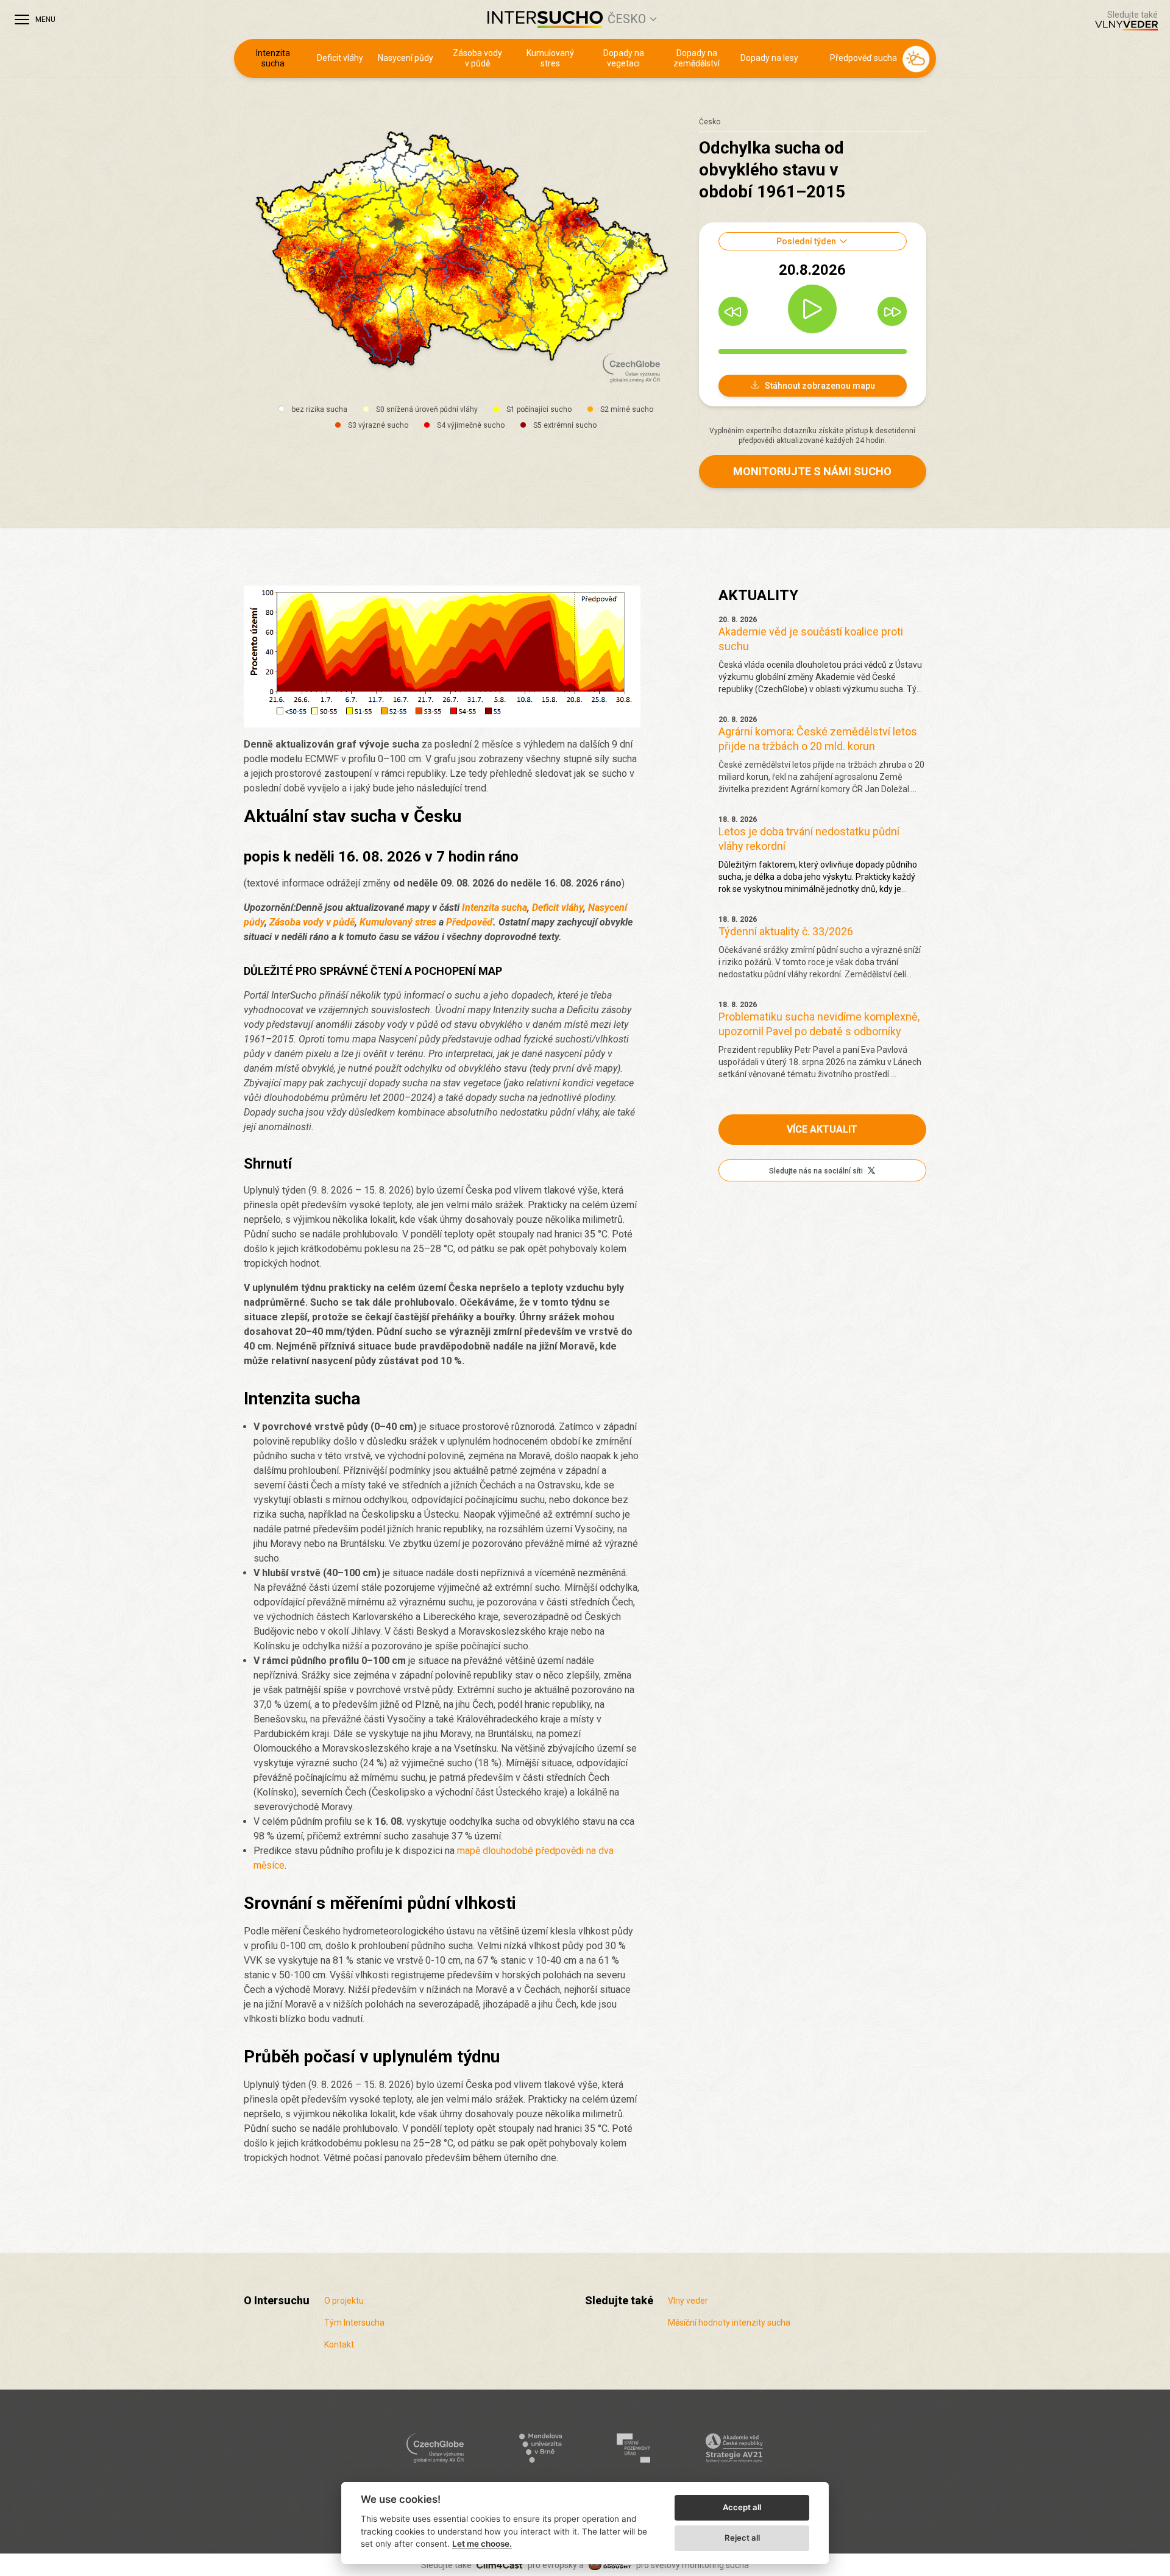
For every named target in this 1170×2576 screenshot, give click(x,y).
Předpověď (470, 922)
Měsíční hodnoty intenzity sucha (729, 2323)
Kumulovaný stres (550, 58)
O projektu (344, 2301)
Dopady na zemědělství (697, 58)
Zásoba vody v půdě (477, 58)
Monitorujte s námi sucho (812, 471)
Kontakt (339, 2344)
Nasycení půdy (406, 58)
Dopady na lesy (769, 58)
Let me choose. (482, 2544)
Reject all (742, 2538)
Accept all (742, 2507)
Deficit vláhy (340, 58)
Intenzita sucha (273, 58)
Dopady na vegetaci (624, 58)
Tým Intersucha (354, 2323)
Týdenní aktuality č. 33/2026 (786, 931)
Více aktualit (822, 1129)
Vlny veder (688, 2301)
